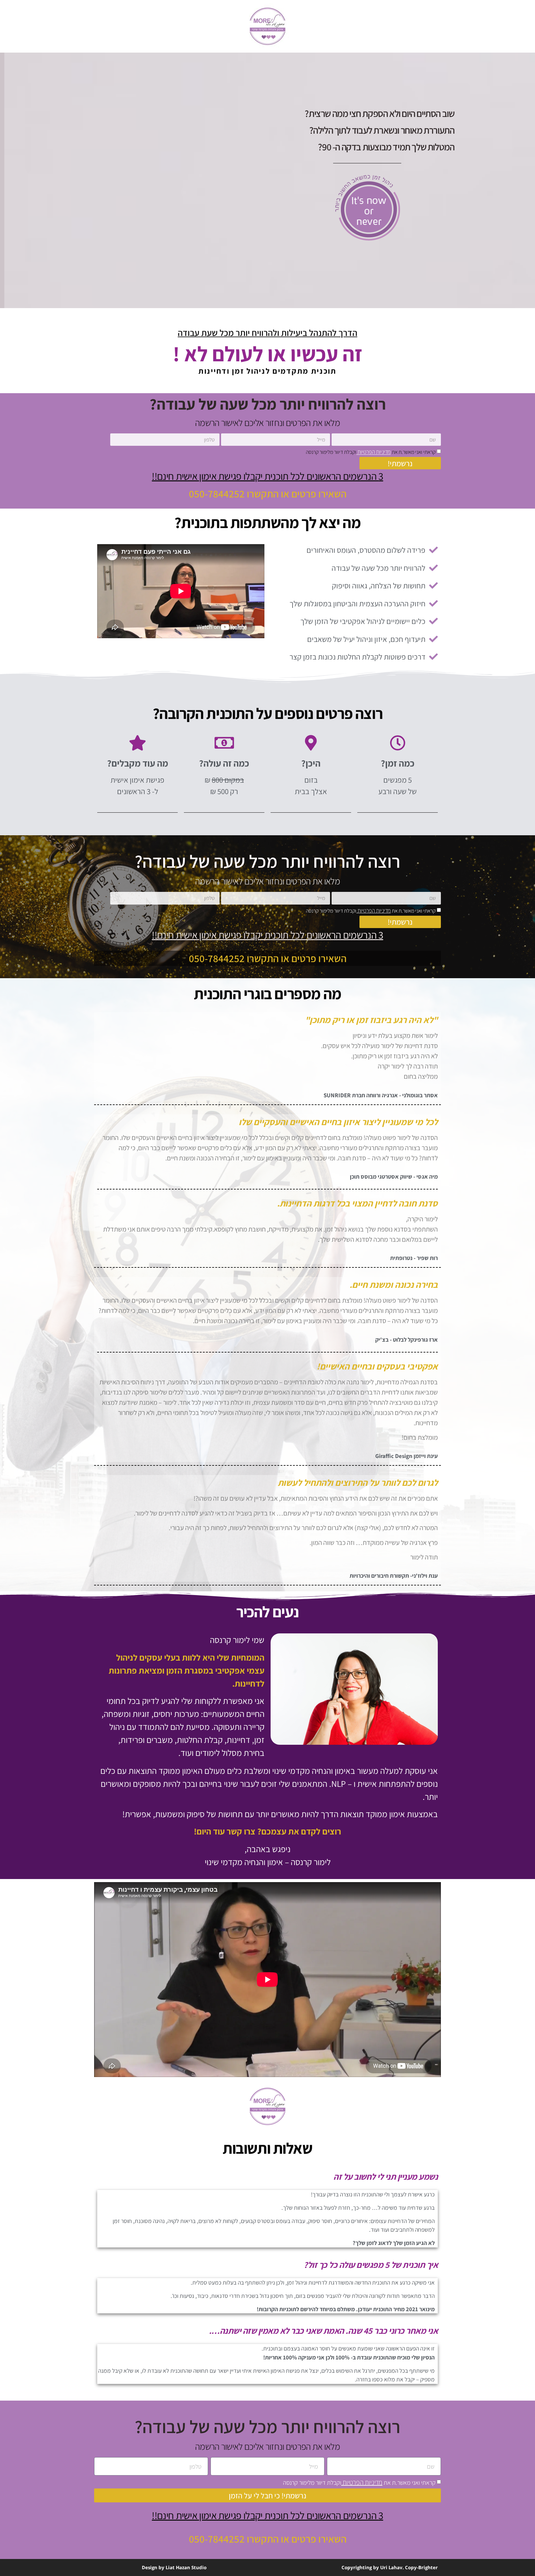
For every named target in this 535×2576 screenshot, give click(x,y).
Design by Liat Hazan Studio (174, 2567)
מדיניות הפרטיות (374, 452)
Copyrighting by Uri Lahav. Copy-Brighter (390, 2567)
